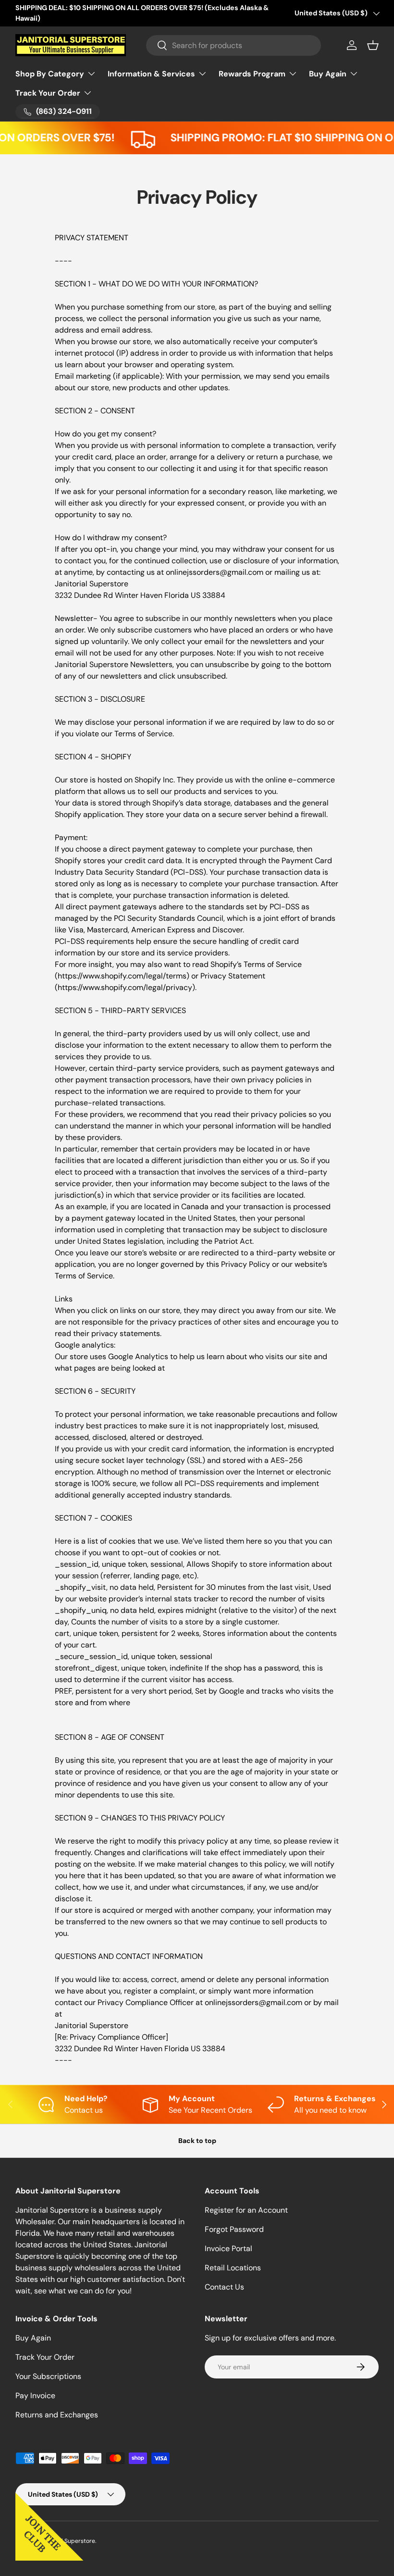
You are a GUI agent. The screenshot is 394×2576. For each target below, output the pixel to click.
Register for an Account (246, 2210)
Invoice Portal (228, 2248)
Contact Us (224, 2287)
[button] (373, 45)
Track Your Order (45, 2357)
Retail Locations (233, 2268)
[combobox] (234, 45)
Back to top (197, 2141)
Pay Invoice (35, 2396)
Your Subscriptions (48, 2376)
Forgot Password (234, 2229)
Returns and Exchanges (57, 2415)
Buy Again (33, 2338)
